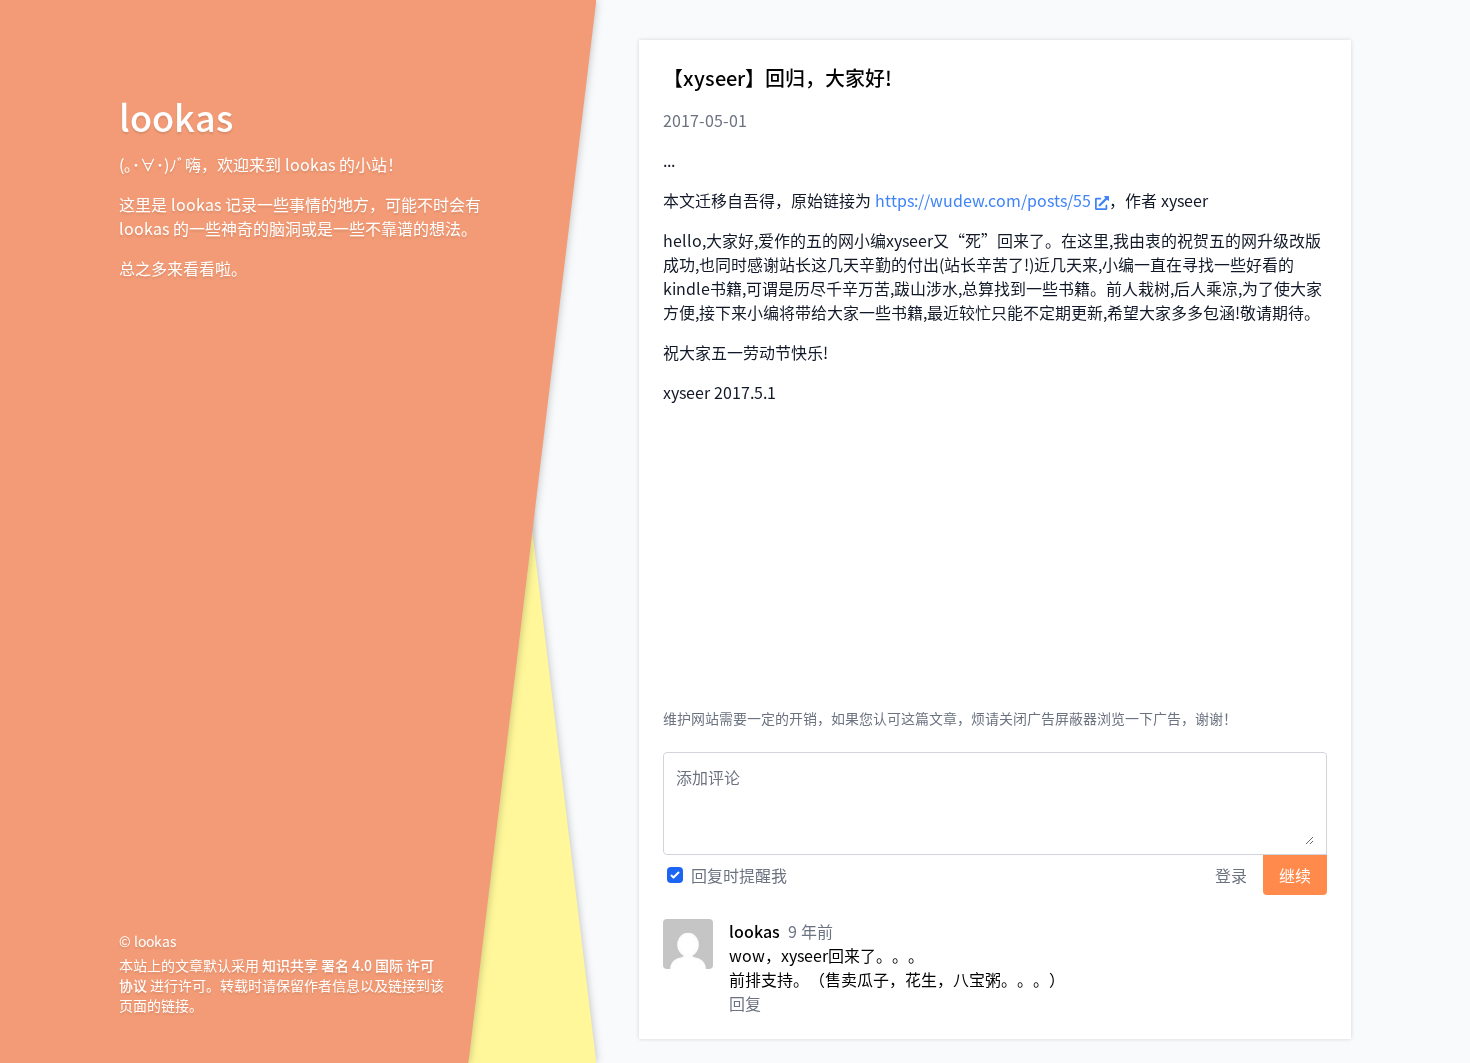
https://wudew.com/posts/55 (983, 200)
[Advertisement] (995, 560)
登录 (1231, 875)
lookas (176, 116)
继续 (1295, 875)
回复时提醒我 (739, 875)
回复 (745, 1003)
